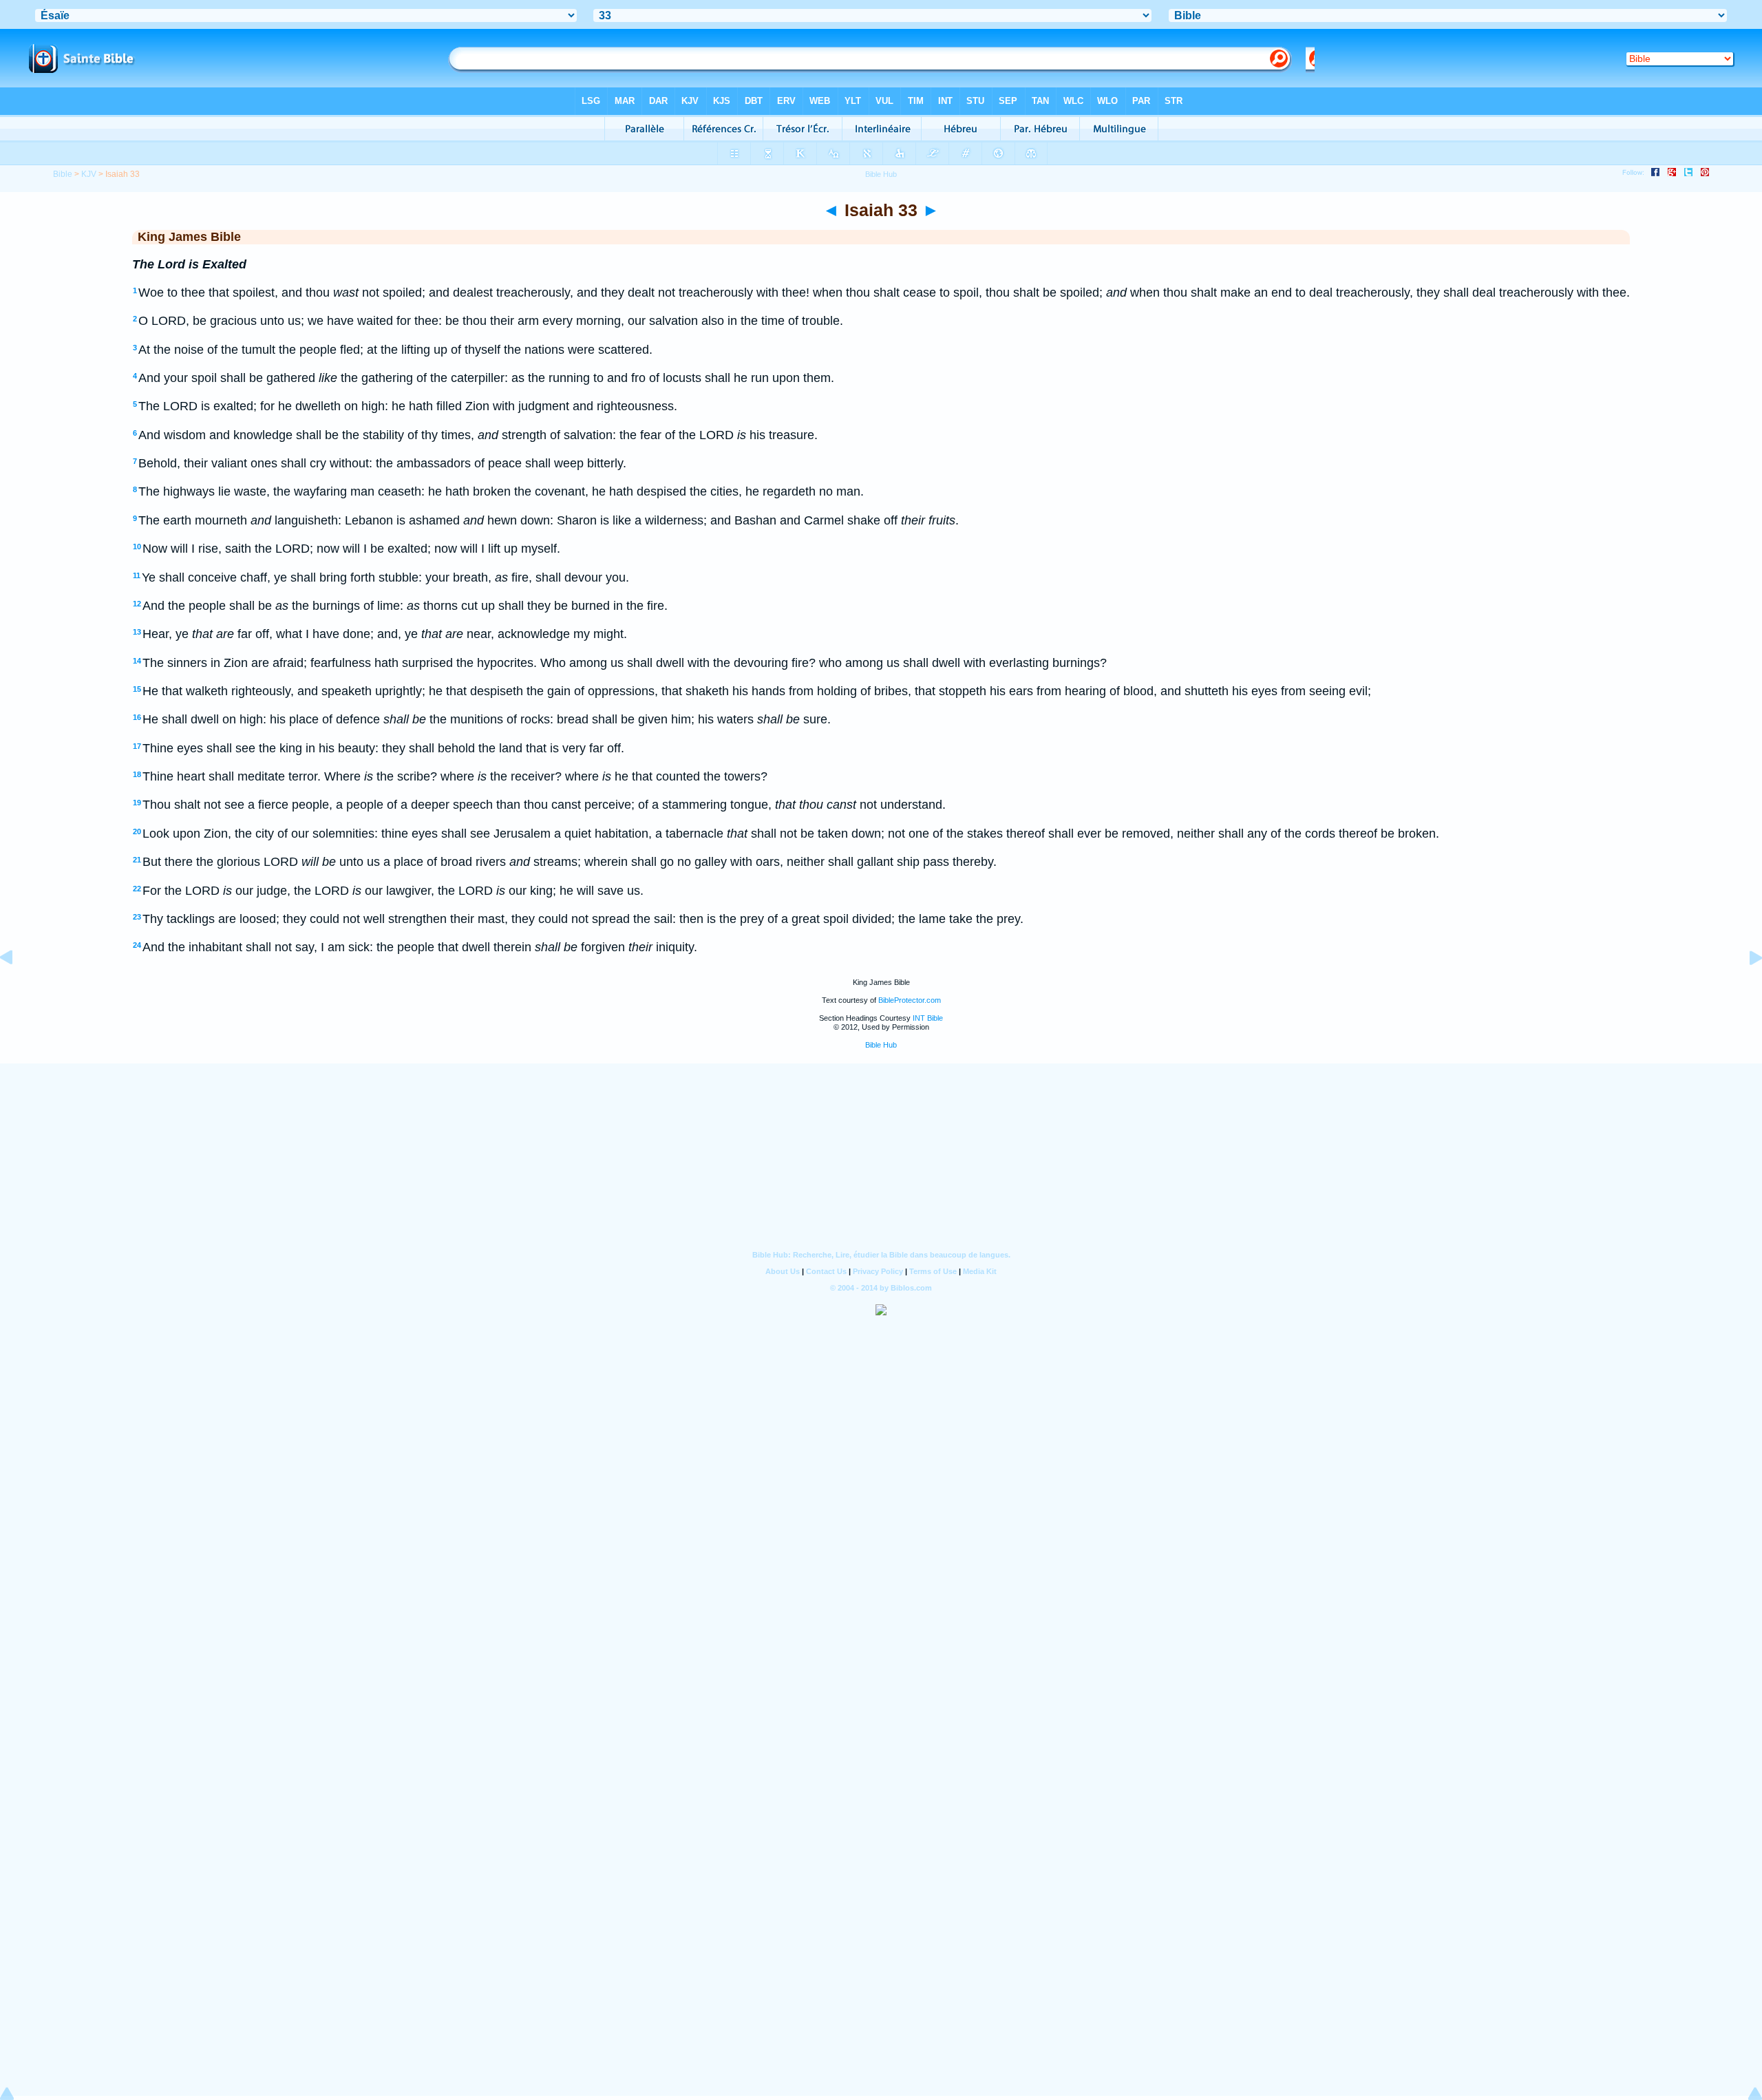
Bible (63, 174)
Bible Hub (881, 1045)
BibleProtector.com (910, 1000)
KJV (89, 174)
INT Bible (928, 1018)
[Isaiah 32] (17, 988)
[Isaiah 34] (1745, 988)
